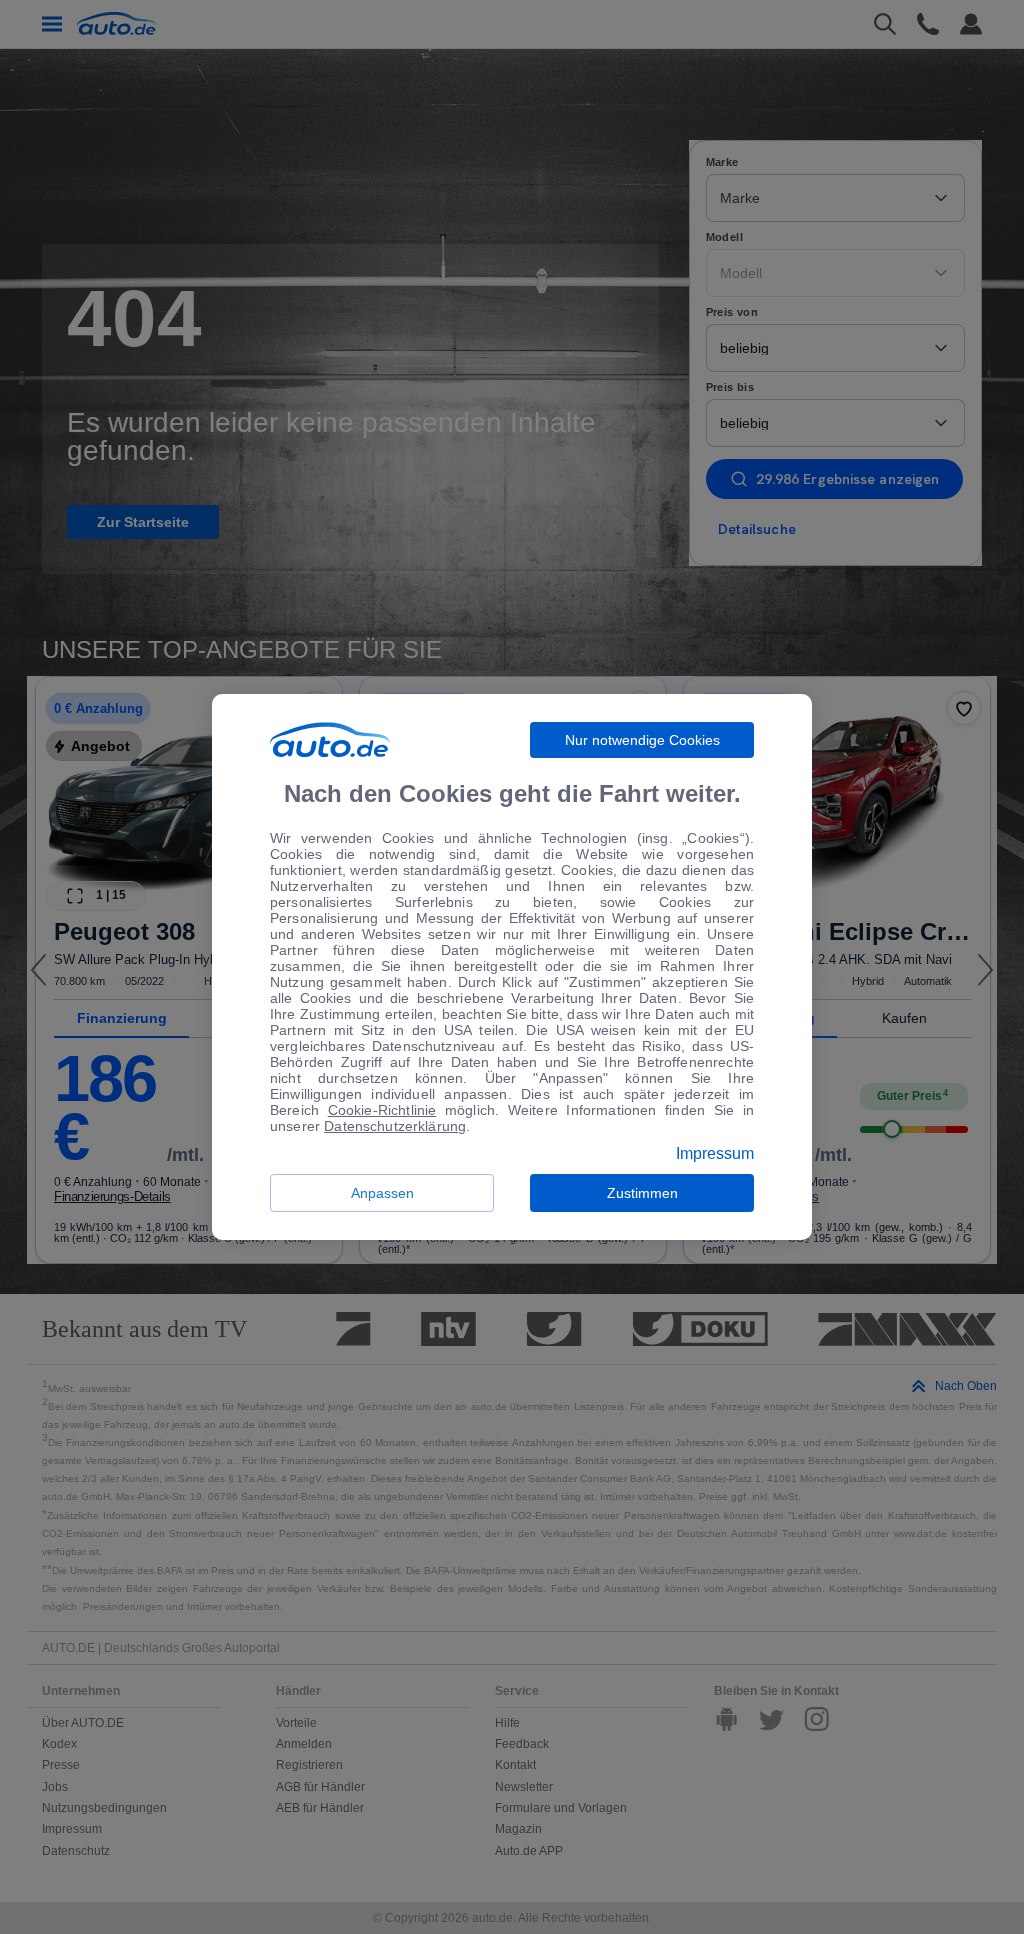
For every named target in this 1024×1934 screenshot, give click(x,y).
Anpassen (382, 1193)
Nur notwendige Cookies (642, 740)
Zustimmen (642, 1193)
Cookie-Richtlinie (382, 1110)
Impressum (715, 1154)
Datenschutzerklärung (395, 1126)
